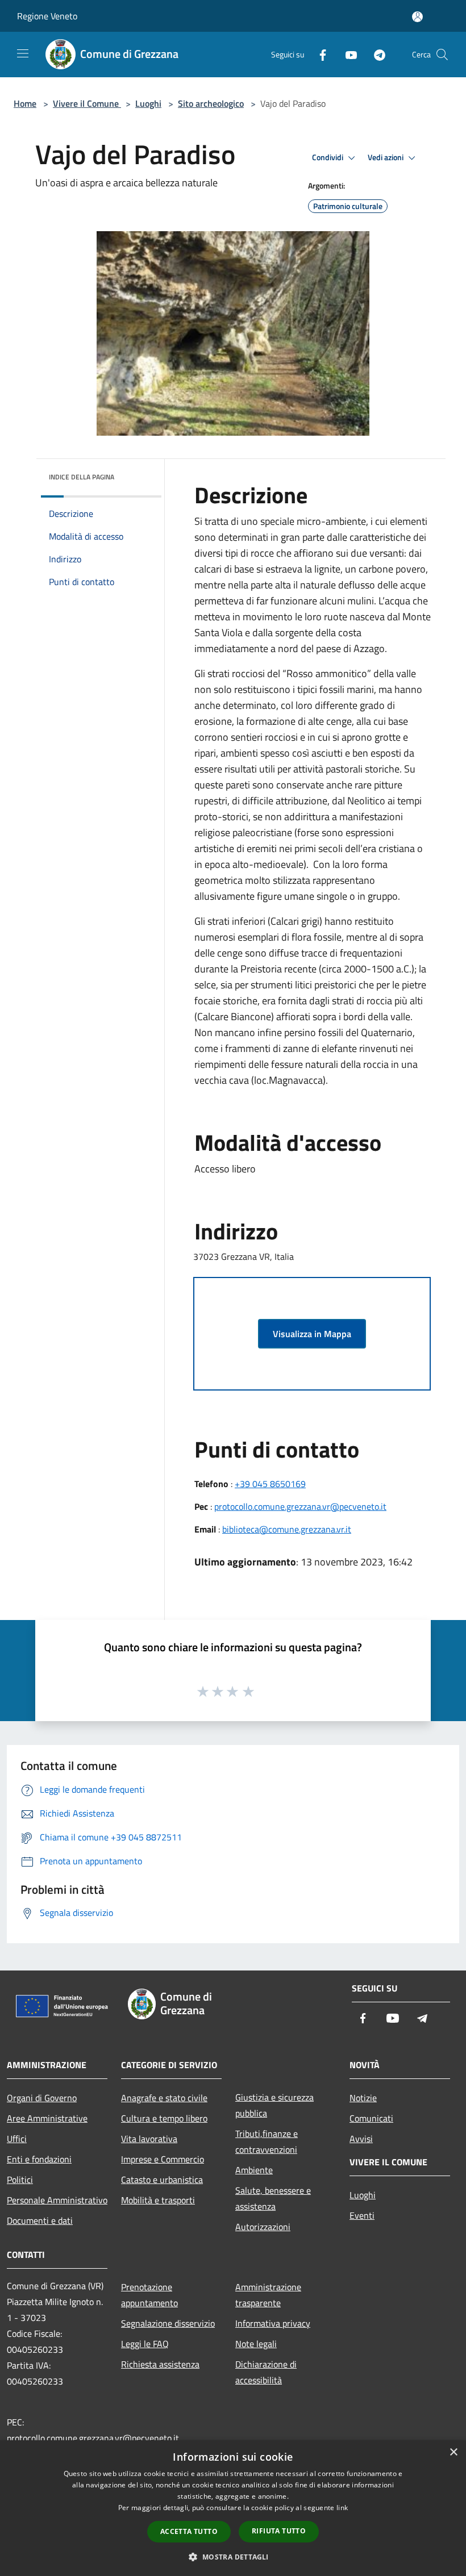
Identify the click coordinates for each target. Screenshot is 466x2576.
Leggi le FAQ (145, 2344)
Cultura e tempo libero (164, 2118)
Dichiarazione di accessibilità (266, 2372)
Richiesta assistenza (160, 2364)
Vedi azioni (386, 157)
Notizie (363, 2098)
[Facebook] (318, 54)
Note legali (256, 2344)
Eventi (362, 2215)
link (342, 2508)
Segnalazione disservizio (168, 2323)
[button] (233, 2557)
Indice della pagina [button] (82, 477)
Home (25, 103)
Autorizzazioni (263, 2227)
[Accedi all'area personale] (417, 17)
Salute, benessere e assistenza (273, 2198)
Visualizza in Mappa (312, 1334)
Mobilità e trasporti (158, 2200)
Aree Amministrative (47, 2118)
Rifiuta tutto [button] (279, 2531)
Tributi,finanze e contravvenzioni (267, 2141)
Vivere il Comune (87, 103)
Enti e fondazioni (39, 2159)
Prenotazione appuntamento (149, 2295)
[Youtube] (347, 54)
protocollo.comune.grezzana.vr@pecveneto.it (300, 1506)
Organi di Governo (42, 2098)
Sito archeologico (211, 103)
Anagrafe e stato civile (164, 2098)
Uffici (17, 2139)
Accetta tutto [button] (189, 2531)
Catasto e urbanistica (162, 2180)
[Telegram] (375, 54)
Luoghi (148, 103)
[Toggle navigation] (23, 53)
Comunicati (371, 2118)
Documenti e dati (40, 2220)
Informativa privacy (273, 2323)
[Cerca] (442, 55)
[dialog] (233, 2508)
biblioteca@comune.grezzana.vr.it (287, 1529)
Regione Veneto (47, 16)
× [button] (453, 2452)
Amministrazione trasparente (268, 2295)
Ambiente (254, 2170)
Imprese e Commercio (163, 2159)
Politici (20, 2180)
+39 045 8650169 (270, 1484)
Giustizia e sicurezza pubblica (274, 2105)
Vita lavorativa (149, 2139)
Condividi (328, 157)
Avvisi (361, 2139)
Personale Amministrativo (57, 2200)
